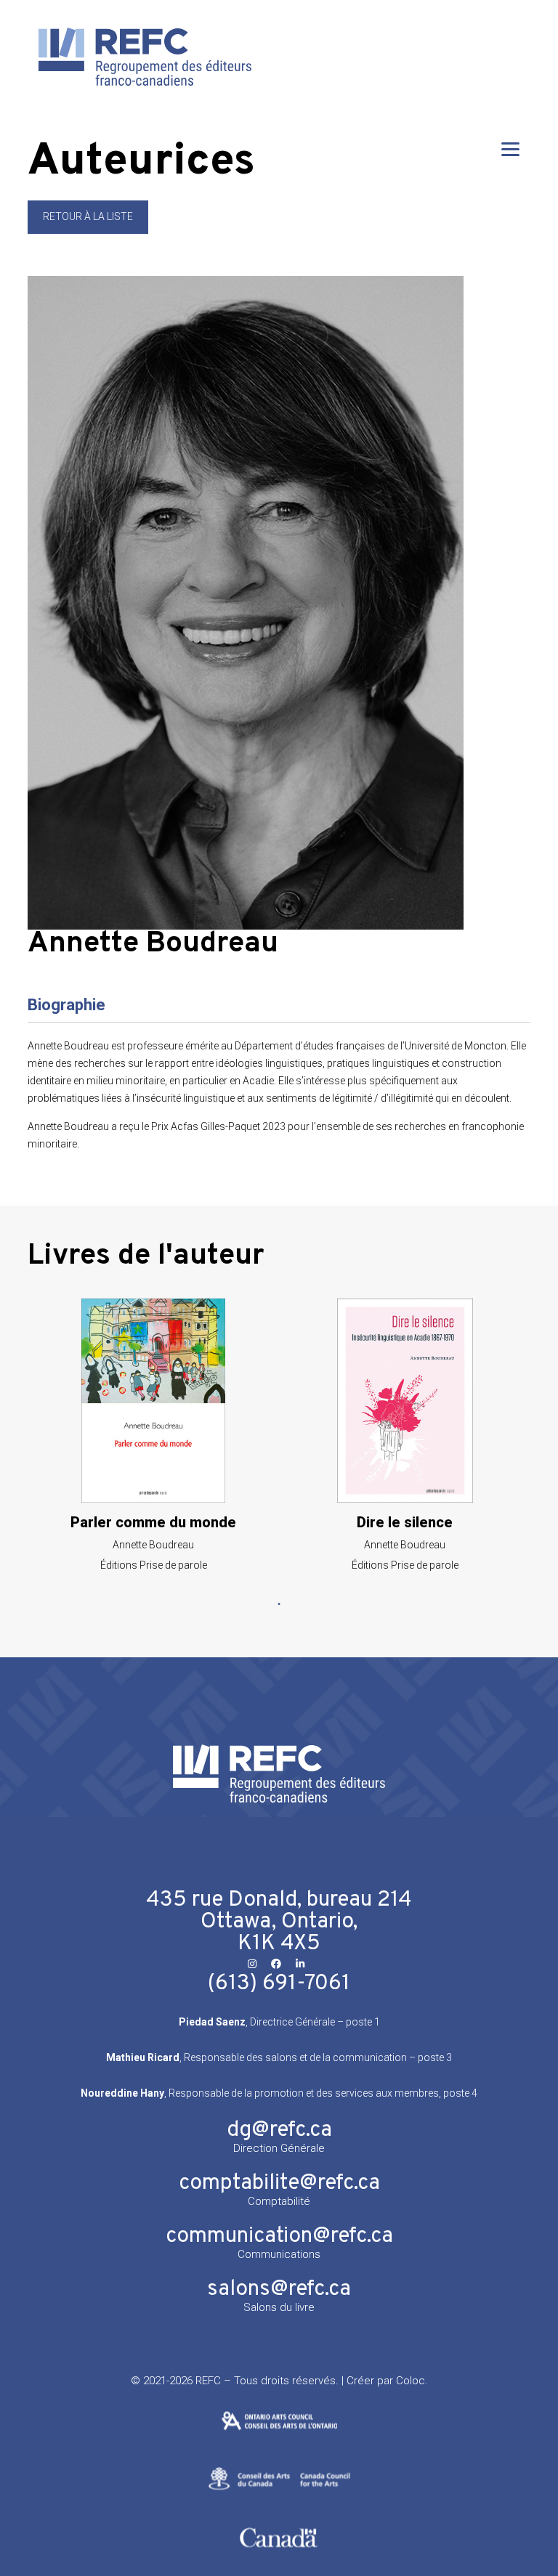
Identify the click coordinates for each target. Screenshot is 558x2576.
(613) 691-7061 (279, 1984)
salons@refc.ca (279, 2289)
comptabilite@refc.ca (279, 2183)
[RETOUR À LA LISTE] (88, 230)
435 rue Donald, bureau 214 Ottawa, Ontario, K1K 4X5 (279, 1922)
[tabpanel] (153, 1435)
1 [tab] (279, 1604)
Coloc (411, 2381)
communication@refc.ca (279, 2236)
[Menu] (510, 149)
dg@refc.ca (279, 2130)
